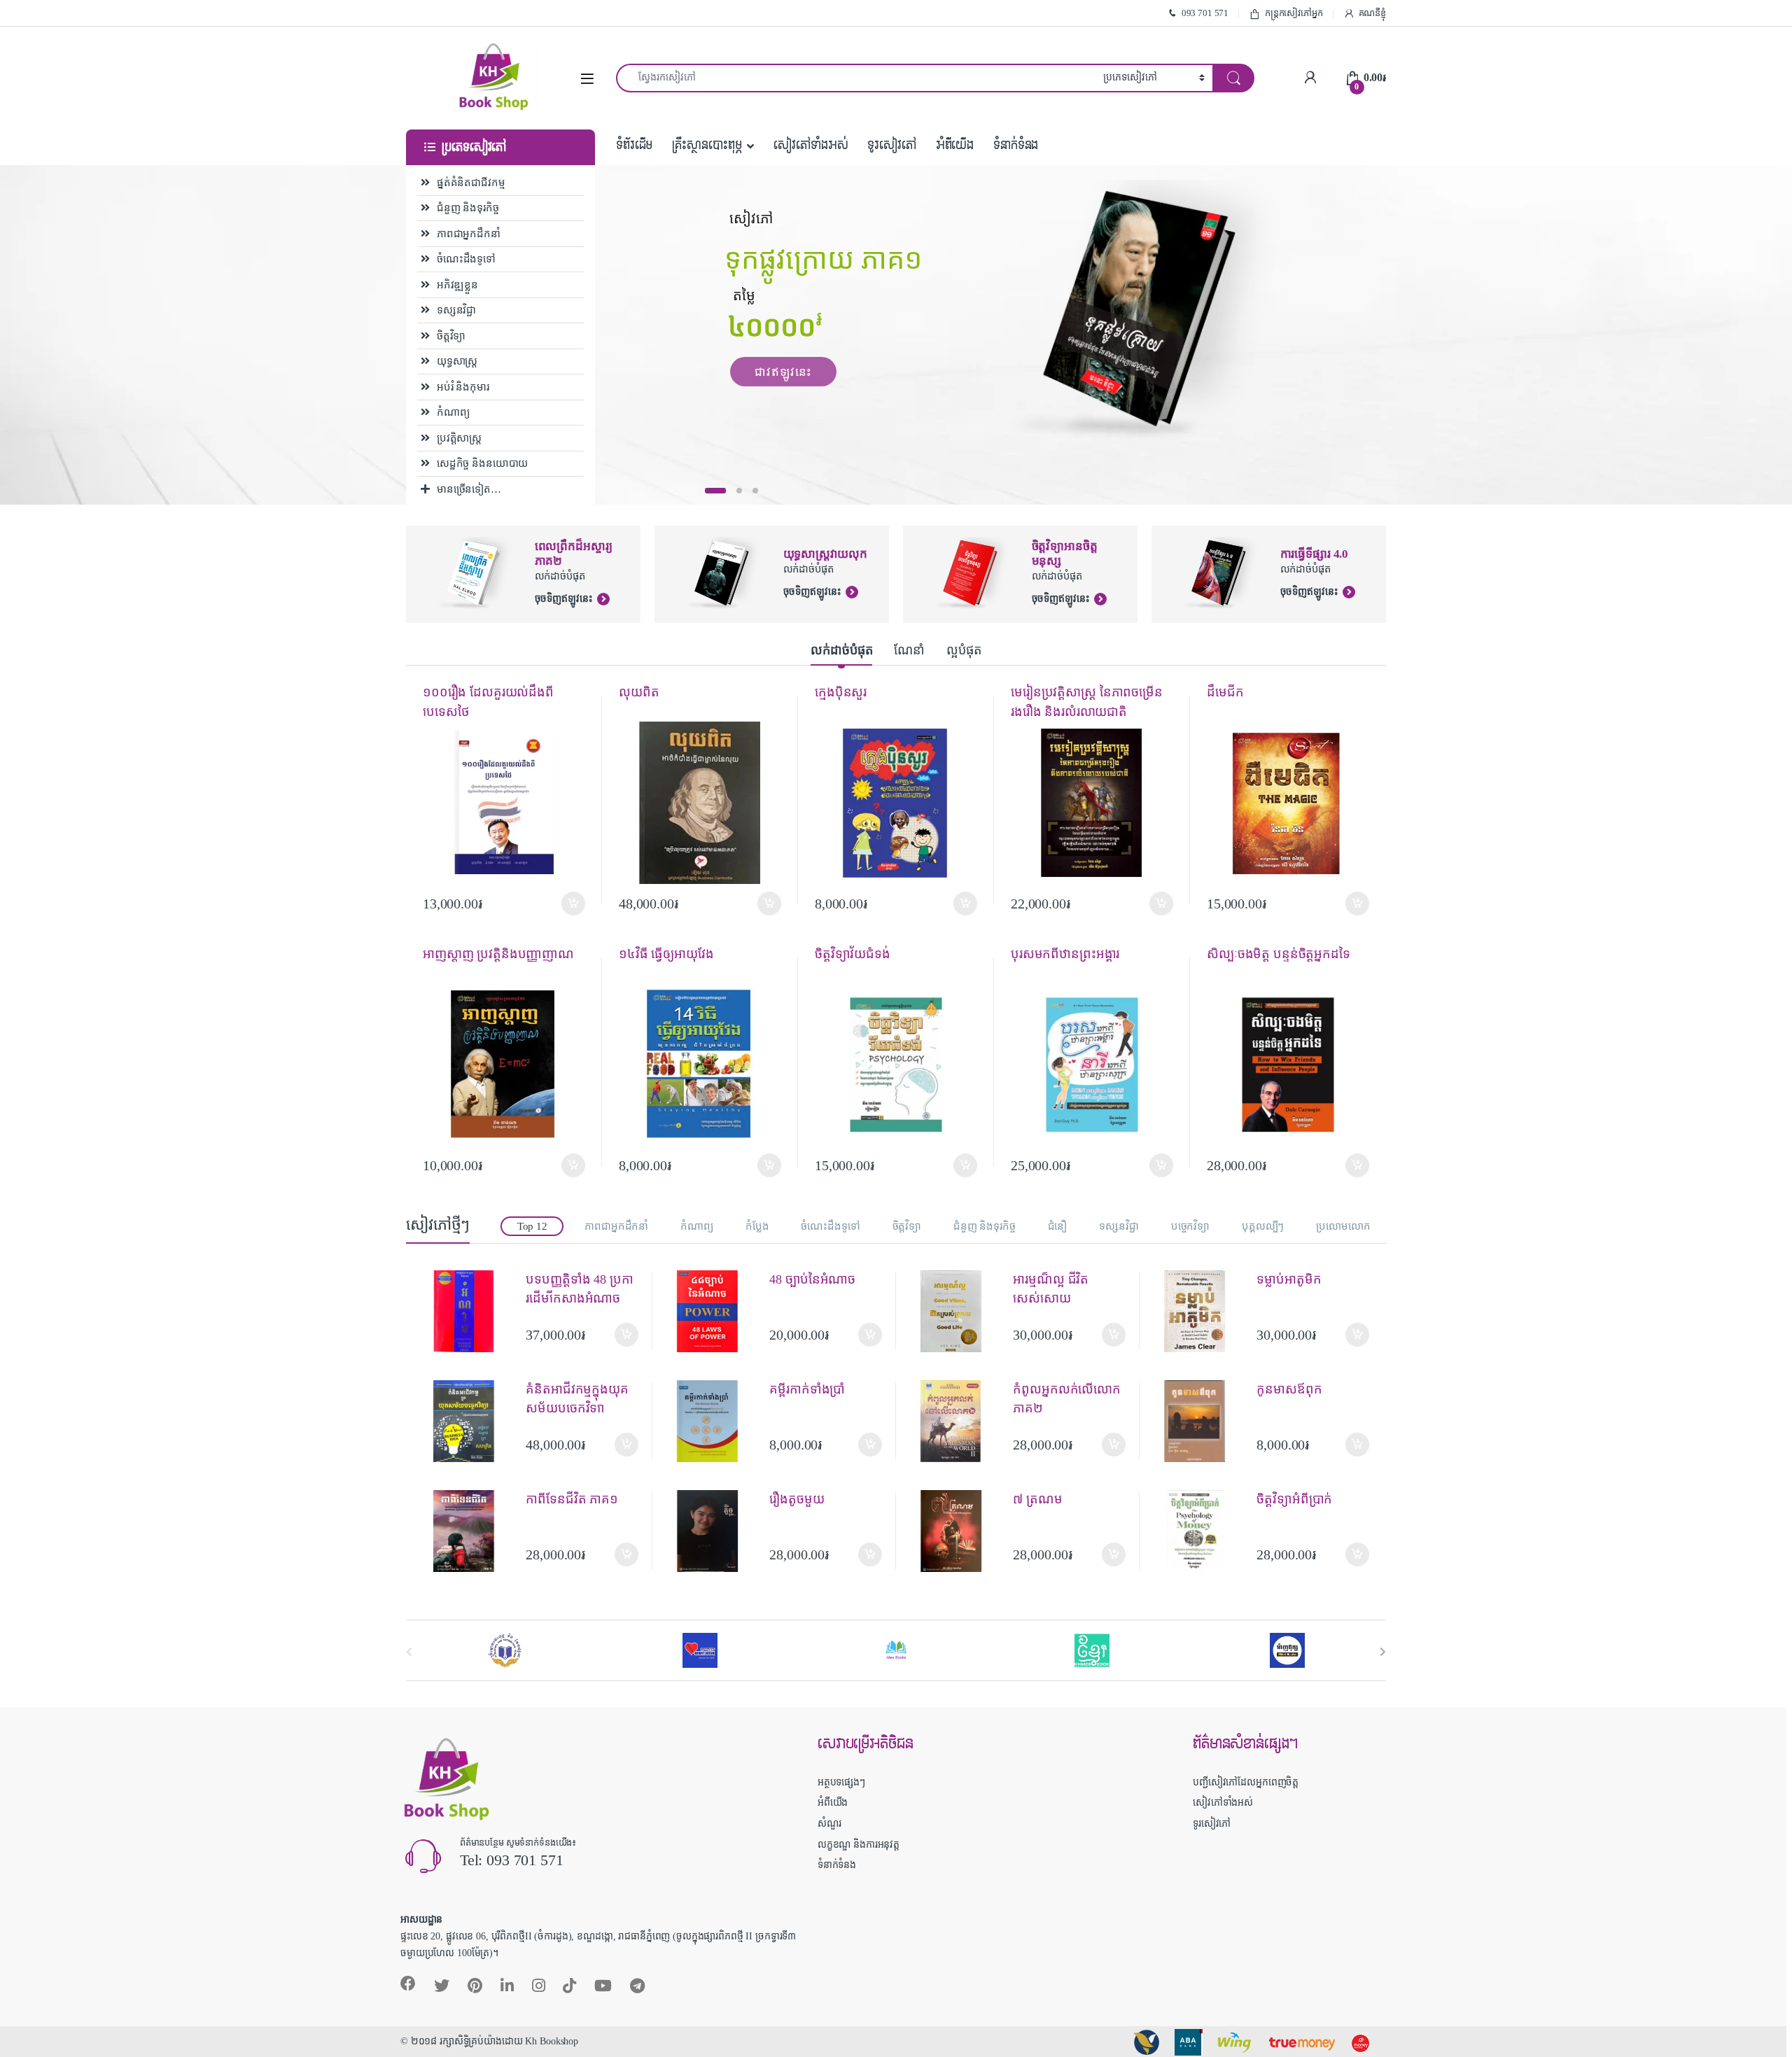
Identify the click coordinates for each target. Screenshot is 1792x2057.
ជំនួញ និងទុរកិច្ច (468, 208)
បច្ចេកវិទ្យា (1190, 1226)
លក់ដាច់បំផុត (841, 650)
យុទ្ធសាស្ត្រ (457, 361)
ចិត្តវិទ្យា (451, 336)
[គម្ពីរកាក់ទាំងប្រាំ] (713, 1421)
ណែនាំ (909, 650)
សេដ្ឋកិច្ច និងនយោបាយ (482, 463)
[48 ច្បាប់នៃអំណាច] (713, 1312)
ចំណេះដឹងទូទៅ (466, 259)
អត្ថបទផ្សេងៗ (841, 1782)
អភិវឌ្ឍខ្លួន (457, 285)
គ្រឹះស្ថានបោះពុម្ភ (707, 145)
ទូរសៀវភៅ (891, 145)
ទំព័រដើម (634, 145)
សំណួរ (829, 1824)
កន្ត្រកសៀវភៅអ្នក (1294, 13)
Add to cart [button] (573, 904)
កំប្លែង (757, 1226)
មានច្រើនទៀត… (469, 489)
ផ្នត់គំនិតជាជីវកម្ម (471, 183)
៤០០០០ (775, 331)
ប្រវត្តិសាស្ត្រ (459, 438)
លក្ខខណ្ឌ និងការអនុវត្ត (859, 1845)
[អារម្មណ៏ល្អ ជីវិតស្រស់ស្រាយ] (957, 1312)
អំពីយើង (955, 145)
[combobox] (856, 78)
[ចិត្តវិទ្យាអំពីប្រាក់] (1200, 1531)
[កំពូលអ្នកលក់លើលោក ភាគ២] (957, 1421)
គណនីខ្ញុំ (1372, 13)
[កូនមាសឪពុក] (1200, 1421)
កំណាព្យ (453, 412)
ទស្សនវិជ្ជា (456, 310)
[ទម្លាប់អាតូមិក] (1200, 1312)
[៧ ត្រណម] (957, 1531)
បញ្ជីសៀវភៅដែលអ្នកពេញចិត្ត (1246, 1782)
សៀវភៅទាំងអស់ (811, 145)
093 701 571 (1205, 13)
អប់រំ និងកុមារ (463, 387)
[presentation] (1383, 1651)
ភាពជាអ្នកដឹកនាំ (469, 234)
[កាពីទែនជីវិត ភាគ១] (469, 1531)
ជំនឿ (1058, 1226)
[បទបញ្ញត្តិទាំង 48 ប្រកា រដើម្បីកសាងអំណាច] (469, 1312)
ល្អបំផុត (964, 650)
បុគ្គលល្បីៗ (1263, 1226)
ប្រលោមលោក (1343, 1226)
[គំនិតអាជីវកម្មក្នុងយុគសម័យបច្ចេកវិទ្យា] (469, 1421)
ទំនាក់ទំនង (1016, 145)
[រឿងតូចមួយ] (713, 1531)
